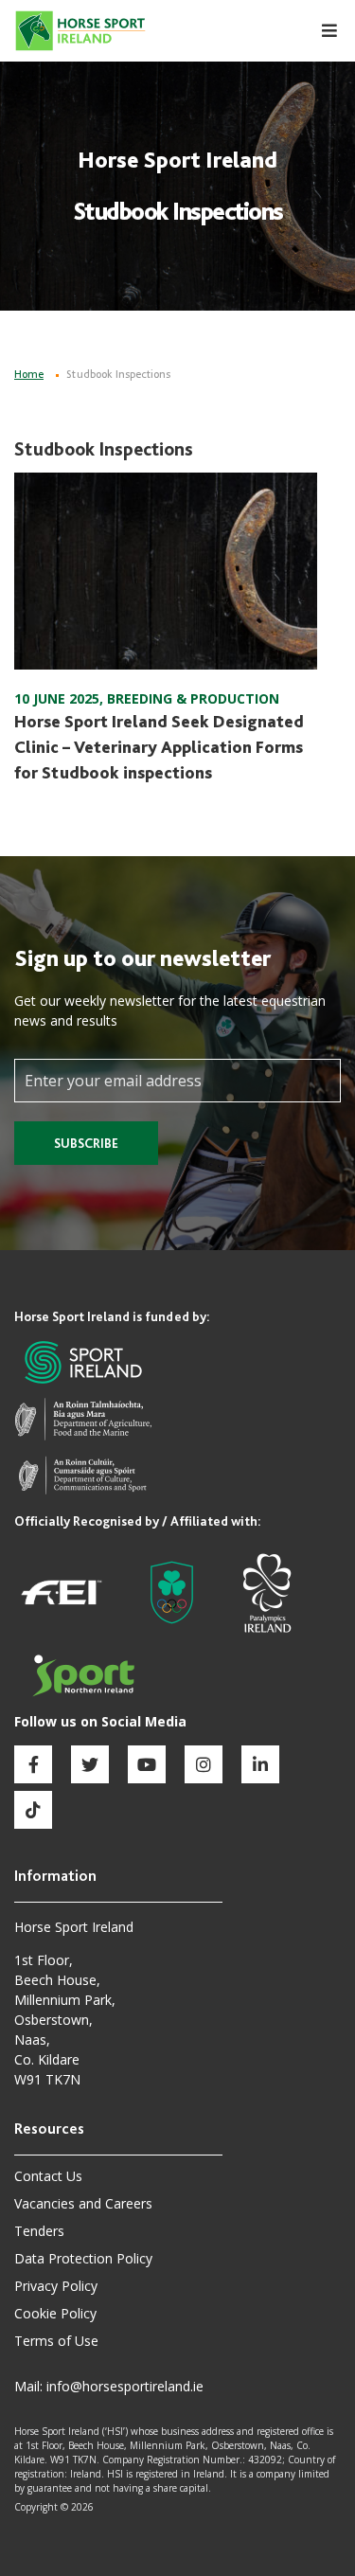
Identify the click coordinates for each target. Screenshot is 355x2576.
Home (29, 374)
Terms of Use (56, 2341)
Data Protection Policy (83, 2258)
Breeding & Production (193, 698)
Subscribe (86, 1143)
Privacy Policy (56, 2286)
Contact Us (48, 2176)
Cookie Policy (55, 2313)
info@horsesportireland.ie (125, 2386)
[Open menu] (319, 31)
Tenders (39, 2231)
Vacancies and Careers (83, 2203)
